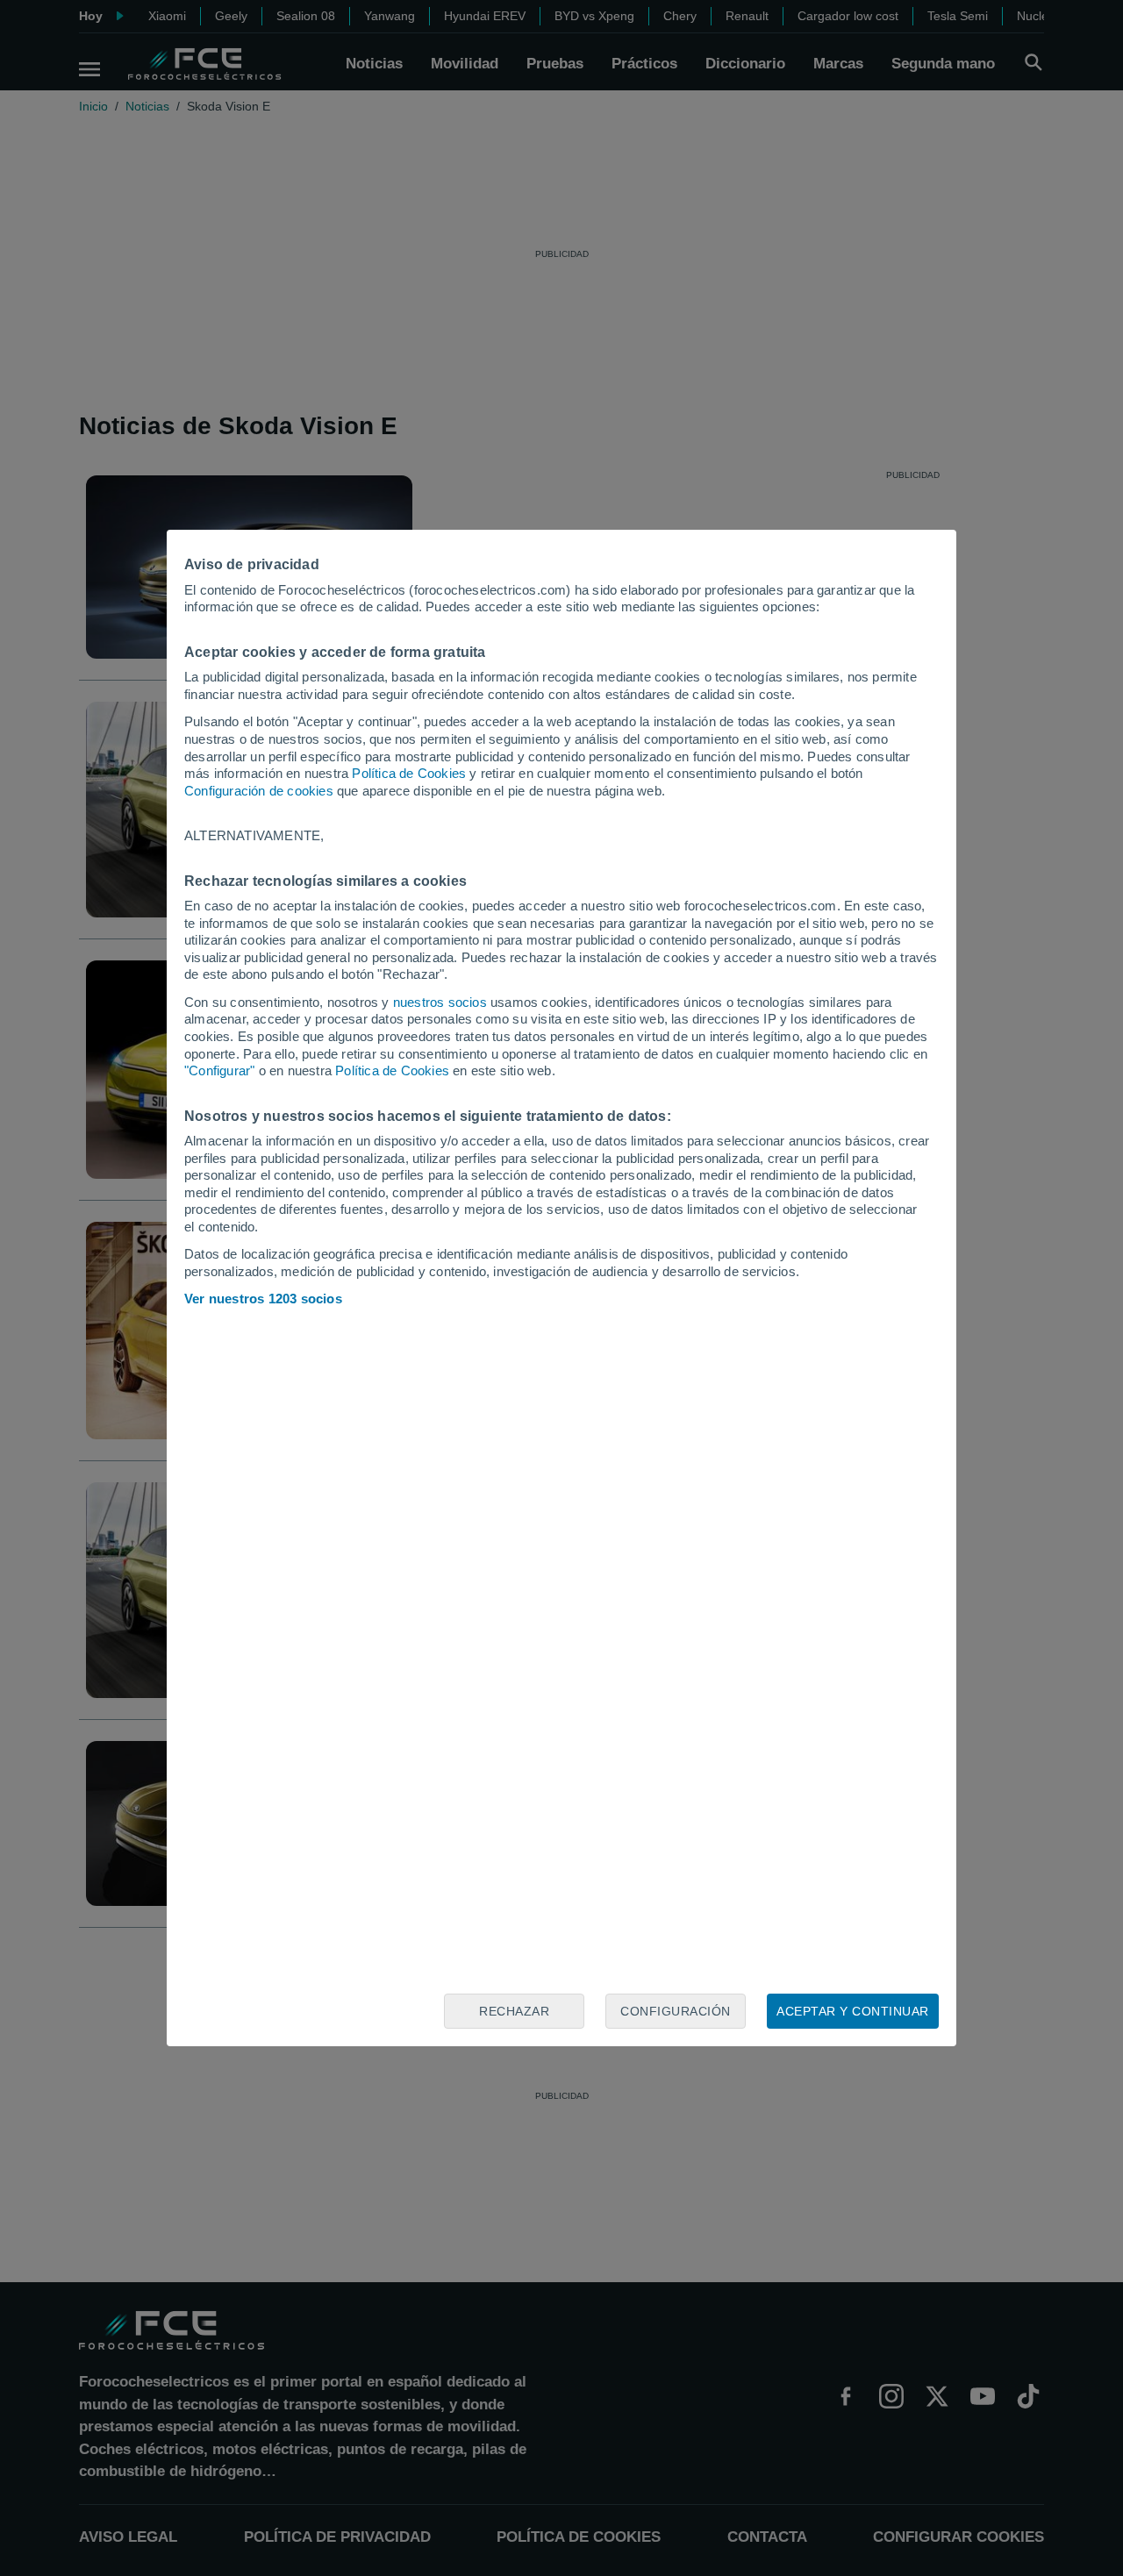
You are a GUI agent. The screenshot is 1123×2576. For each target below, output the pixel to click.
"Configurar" (219, 1070)
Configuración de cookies (259, 791)
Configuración (676, 2011)
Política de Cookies (409, 773)
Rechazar (514, 2011)
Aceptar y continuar (853, 2011)
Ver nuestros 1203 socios (263, 1299)
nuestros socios (440, 1002)
